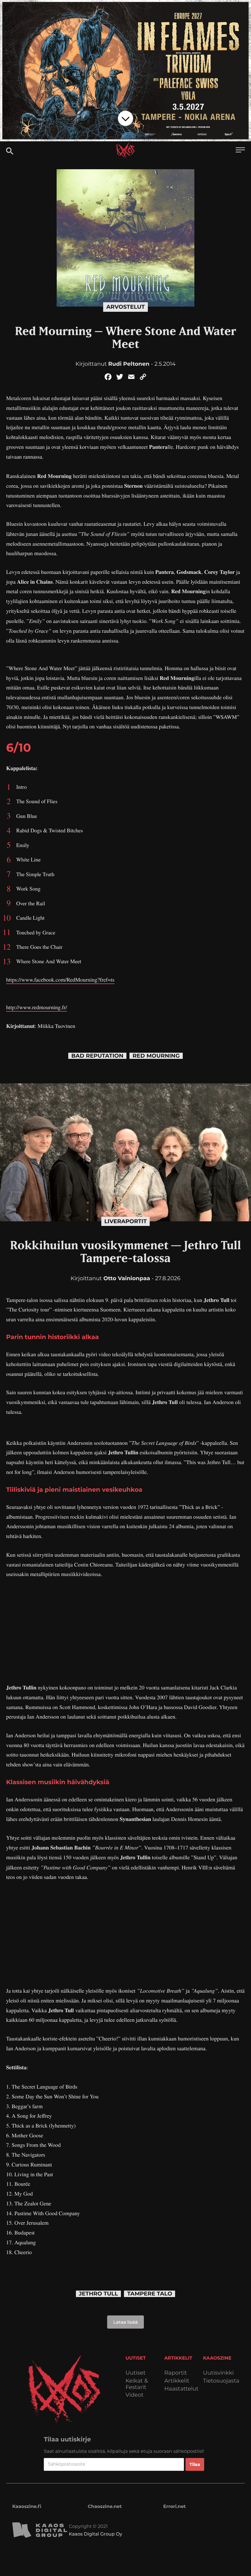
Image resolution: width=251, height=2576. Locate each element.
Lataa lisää (125, 2322)
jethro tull (99, 2294)
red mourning (156, 1056)
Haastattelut (182, 2389)
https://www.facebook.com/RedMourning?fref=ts (60, 980)
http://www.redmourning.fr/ (37, 1007)
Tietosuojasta (221, 2381)
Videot (135, 2395)
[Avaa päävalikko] (240, 151)
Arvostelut (125, 307)
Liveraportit (126, 1221)
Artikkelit (177, 2381)
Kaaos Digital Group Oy (96, 2534)
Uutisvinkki (218, 2373)
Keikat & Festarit (137, 2384)
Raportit (176, 2373)
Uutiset (136, 2373)
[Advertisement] (125, 1631)
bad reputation (97, 1056)
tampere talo (150, 2294)
